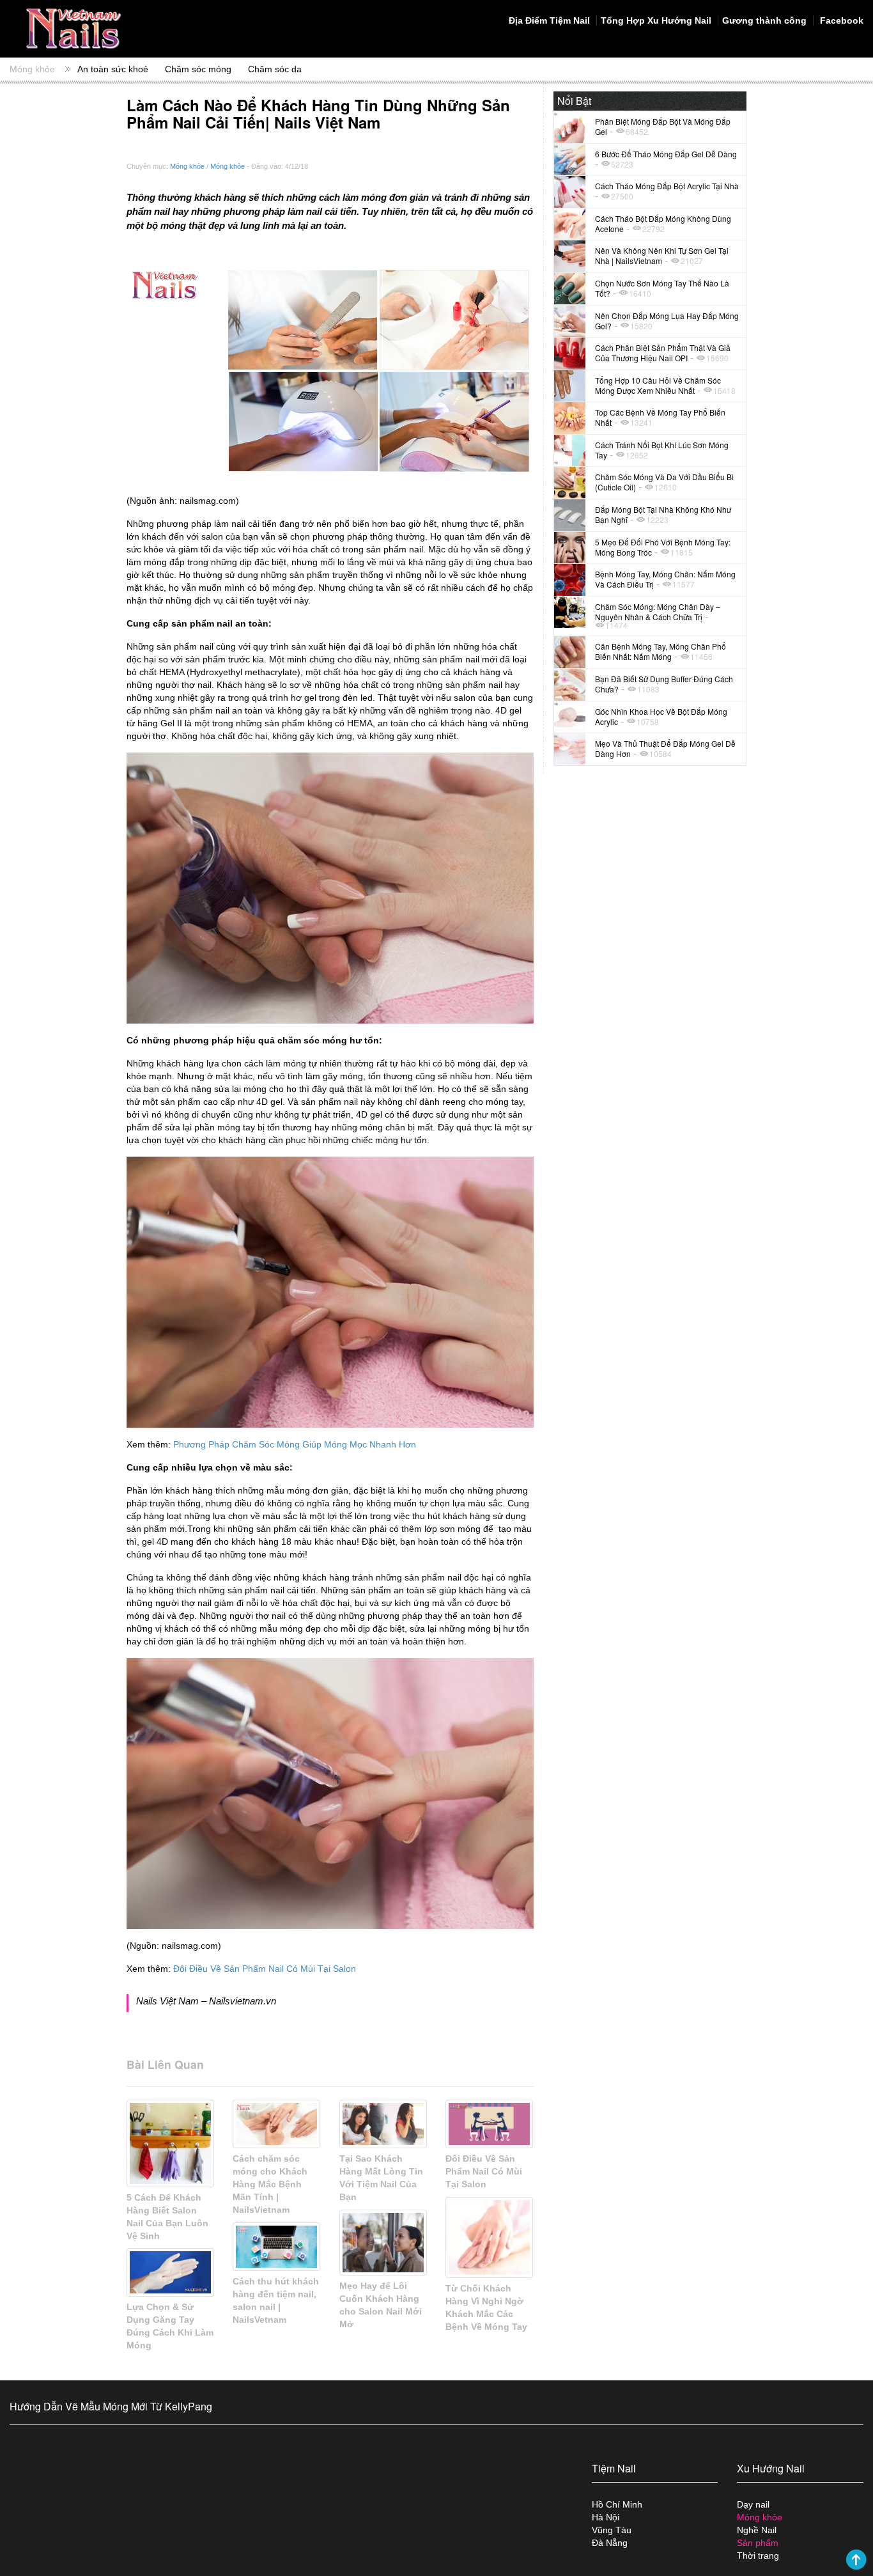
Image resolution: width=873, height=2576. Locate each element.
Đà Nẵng (610, 2543)
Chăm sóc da (275, 69)
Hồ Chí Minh (617, 2504)
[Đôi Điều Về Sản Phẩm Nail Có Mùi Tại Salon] (489, 2124)
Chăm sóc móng (198, 69)
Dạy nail (753, 2504)
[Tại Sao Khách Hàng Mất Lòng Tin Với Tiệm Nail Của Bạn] (383, 2124)
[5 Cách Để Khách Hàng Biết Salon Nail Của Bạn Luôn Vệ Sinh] (170, 2143)
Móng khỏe (32, 69)
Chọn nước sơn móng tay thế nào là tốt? (662, 288)
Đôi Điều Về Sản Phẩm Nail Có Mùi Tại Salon (265, 1969)
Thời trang (758, 2556)
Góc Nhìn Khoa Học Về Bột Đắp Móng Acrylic (661, 716)
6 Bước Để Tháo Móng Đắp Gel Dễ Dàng (666, 154)
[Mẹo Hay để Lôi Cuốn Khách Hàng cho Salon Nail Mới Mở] (383, 2243)
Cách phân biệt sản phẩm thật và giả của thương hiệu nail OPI (663, 353)
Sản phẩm (758, 2543)
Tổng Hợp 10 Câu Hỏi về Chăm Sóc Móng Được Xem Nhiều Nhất (658, 385)
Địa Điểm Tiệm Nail (549, 20)
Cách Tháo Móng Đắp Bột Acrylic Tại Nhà (667, 186)
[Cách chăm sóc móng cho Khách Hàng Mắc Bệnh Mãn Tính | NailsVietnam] (276, 2124)
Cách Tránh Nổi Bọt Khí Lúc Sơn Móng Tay (662, 450)
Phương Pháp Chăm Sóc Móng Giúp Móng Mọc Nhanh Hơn (295, 1444)
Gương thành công (764, 20)
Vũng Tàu (612, 2530)
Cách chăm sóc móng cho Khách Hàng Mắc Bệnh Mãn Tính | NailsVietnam (270, 2184)
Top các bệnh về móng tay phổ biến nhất (660, 417)
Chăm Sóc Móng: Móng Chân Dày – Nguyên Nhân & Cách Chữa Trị (658, 612)
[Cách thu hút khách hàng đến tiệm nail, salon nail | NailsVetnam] (276, 2247)
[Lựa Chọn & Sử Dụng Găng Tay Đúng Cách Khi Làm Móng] (170, 2272)
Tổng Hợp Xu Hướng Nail (656, 20)
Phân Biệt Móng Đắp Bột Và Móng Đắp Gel (663, 126)
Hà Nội (606, 2517)
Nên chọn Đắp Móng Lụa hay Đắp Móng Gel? (667, 321)
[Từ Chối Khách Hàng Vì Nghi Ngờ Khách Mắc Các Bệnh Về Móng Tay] (489, 2237)
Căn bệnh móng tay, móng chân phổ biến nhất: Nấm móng (661, 651)
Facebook (840, 20)
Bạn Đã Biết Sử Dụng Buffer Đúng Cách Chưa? (664, 684)
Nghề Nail (757, 2530)
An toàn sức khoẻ (113, 69)
